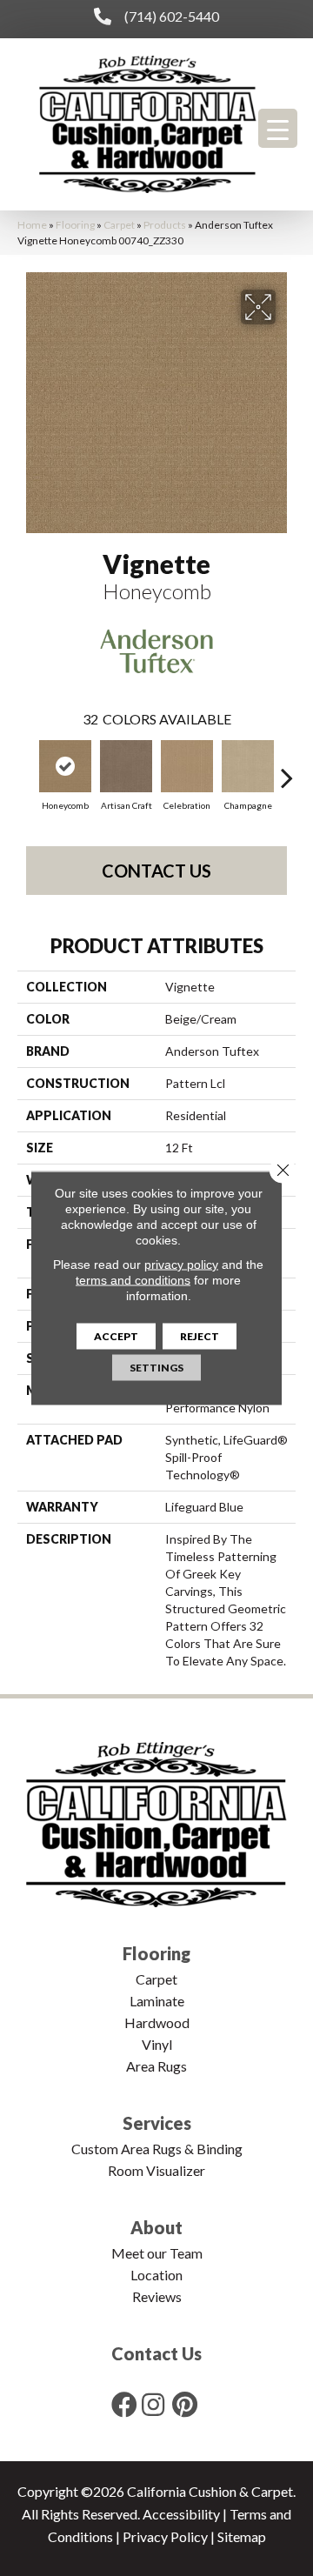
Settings (156, 1368)
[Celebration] (187, 766)
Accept (116, 1336)
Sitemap (242, 2536)
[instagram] (153, 2404)
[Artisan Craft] (126, 766)
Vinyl (157, 2044)
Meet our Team (157, 2253)
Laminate (157, 2001)
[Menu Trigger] (278, 128)
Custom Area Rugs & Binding (157, 2149)
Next (287, 769)
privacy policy (181, 1265)
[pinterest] (185, 2404)
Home (32, 225)
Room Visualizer (156, 2170)
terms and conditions (133, 1280)
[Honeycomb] (65, 766)
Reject (200, 1336)
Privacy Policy (165, 2536)
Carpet (119, 225)
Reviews (157, 2296)
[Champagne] (248, 766)
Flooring (75, 225)
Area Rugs (156, 2066)
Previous (26, 769)
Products (165, 225)
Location (156, 2275)
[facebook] (124, 2404)
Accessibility (181, 2514)
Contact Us (156, 871)
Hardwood (157, 2022)
